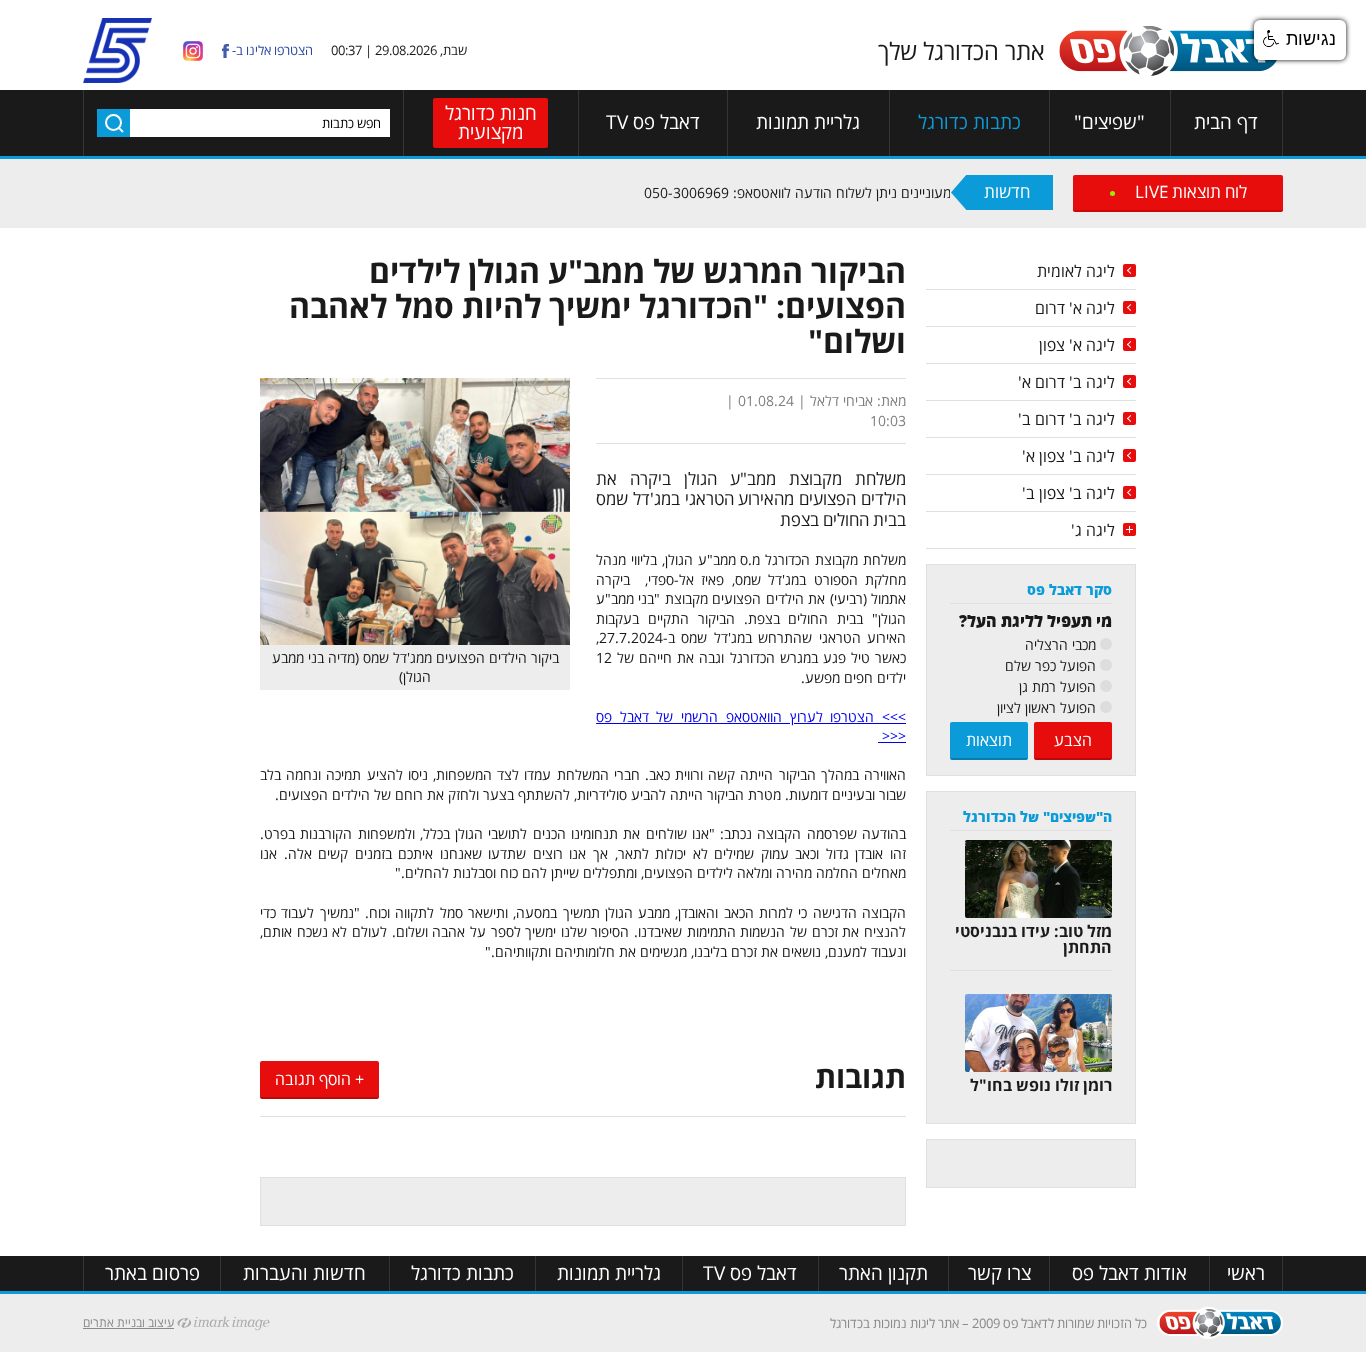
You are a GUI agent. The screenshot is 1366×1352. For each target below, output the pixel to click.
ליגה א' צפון (1077, 345)
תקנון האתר (883, 1273)
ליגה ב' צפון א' (1068, 456)
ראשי (1246, 1273)
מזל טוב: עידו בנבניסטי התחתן (1033, 939)
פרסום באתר (152, 1273)
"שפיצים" (1109, 122)
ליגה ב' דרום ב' (1066, 419)
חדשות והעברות (304, 1273)
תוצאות (989, 740)
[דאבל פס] (1169, 72)
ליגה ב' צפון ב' (1068, 493)
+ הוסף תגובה (319, 1079)
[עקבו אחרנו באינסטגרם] (193, 49)
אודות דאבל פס (1129, 1273)
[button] (1300, 40)
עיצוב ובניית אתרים (128, 1322)
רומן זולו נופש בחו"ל (1041, 1085)
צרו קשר (999, 1273)
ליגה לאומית (1076, 271)
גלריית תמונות (808, 122)
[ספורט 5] (117, 74)
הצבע (1073, 740)
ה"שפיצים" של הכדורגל (1037, 816)
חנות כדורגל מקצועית (491, 122)
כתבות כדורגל (969, 122)
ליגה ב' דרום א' (1066, 382)
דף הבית (1226, 122)
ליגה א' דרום (1075, 308)
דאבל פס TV (653, 122)
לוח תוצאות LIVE (1191, 191)
